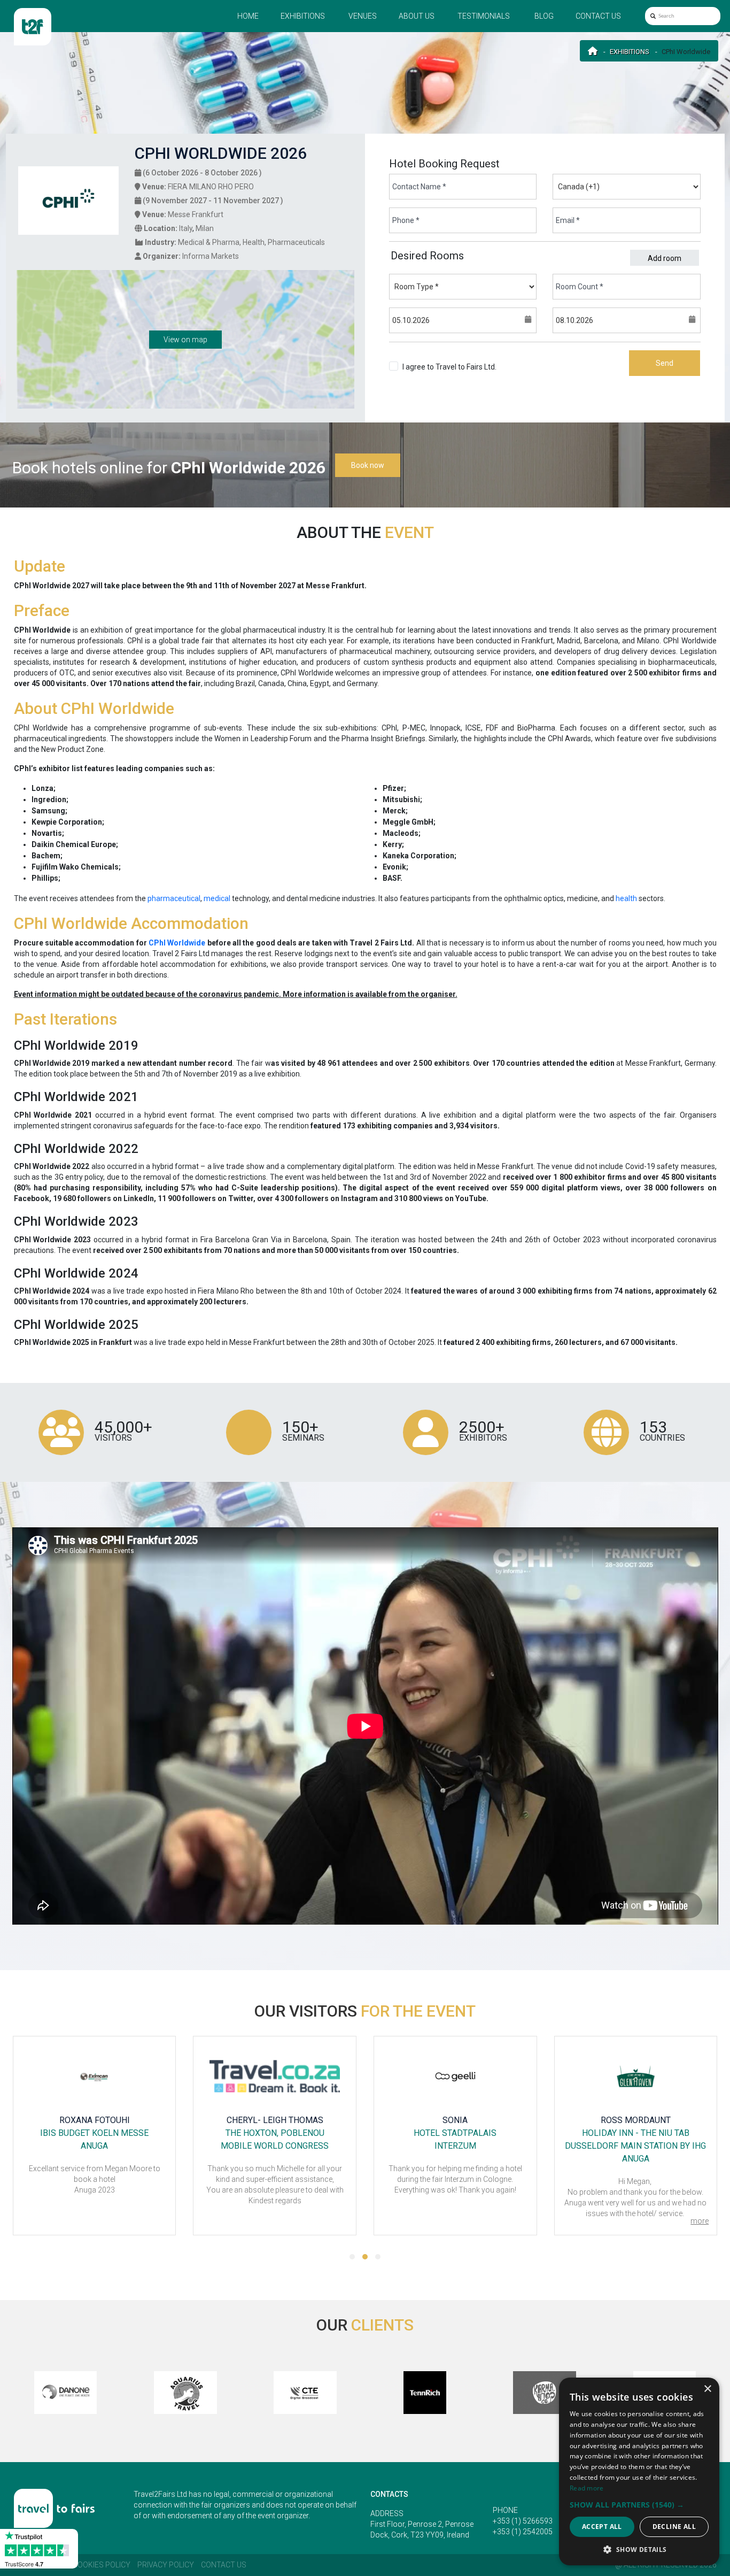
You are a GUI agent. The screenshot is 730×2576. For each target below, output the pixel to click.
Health (254, 242)
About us (417, 16)
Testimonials (484, 16)
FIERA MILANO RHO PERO (211, 187)
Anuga (94, 2146)
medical (217, 898)
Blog (544, 16)
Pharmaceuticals (296, 242)
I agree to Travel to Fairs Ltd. (449, 372)
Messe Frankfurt (196, 214)
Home (248, 16)
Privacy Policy (166, 2565)
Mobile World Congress (275, 2146)
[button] (352, 2257)
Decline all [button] (674, 2527)
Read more (587, 2488)
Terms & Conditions (435, 378)
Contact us (598, 16)
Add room (665, 258)
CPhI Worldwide (177, 943)
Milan (205, 228)
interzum (455, 2146)
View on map (185, 340)
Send (665, 363)
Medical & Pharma (209, 242)
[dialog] (639, 2471)
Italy (186, 228)
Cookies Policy (102, 2565)
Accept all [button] (602, 2527)
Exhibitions (303, 16)
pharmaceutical (174, 898)
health (626, 898)
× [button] (707, 2389)
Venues (363, 16)
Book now (368, 465)
